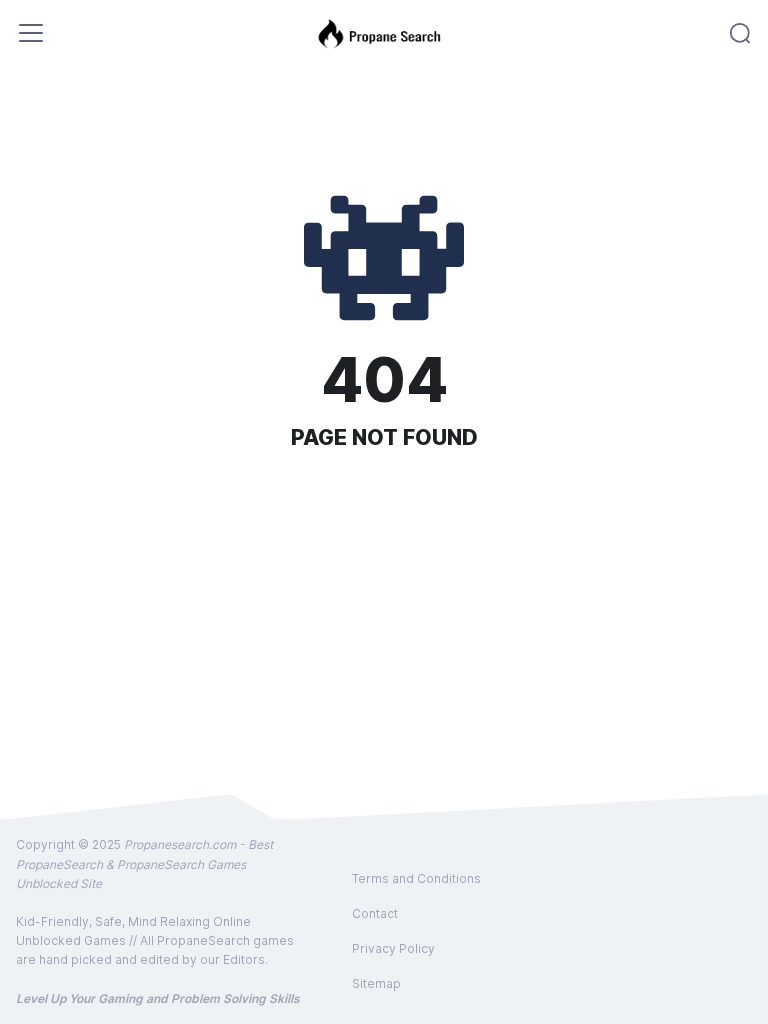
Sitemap (376, 983)
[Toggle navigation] (31, 33)
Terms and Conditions (416, 878)
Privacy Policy (393, 948)
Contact (375, 913)
